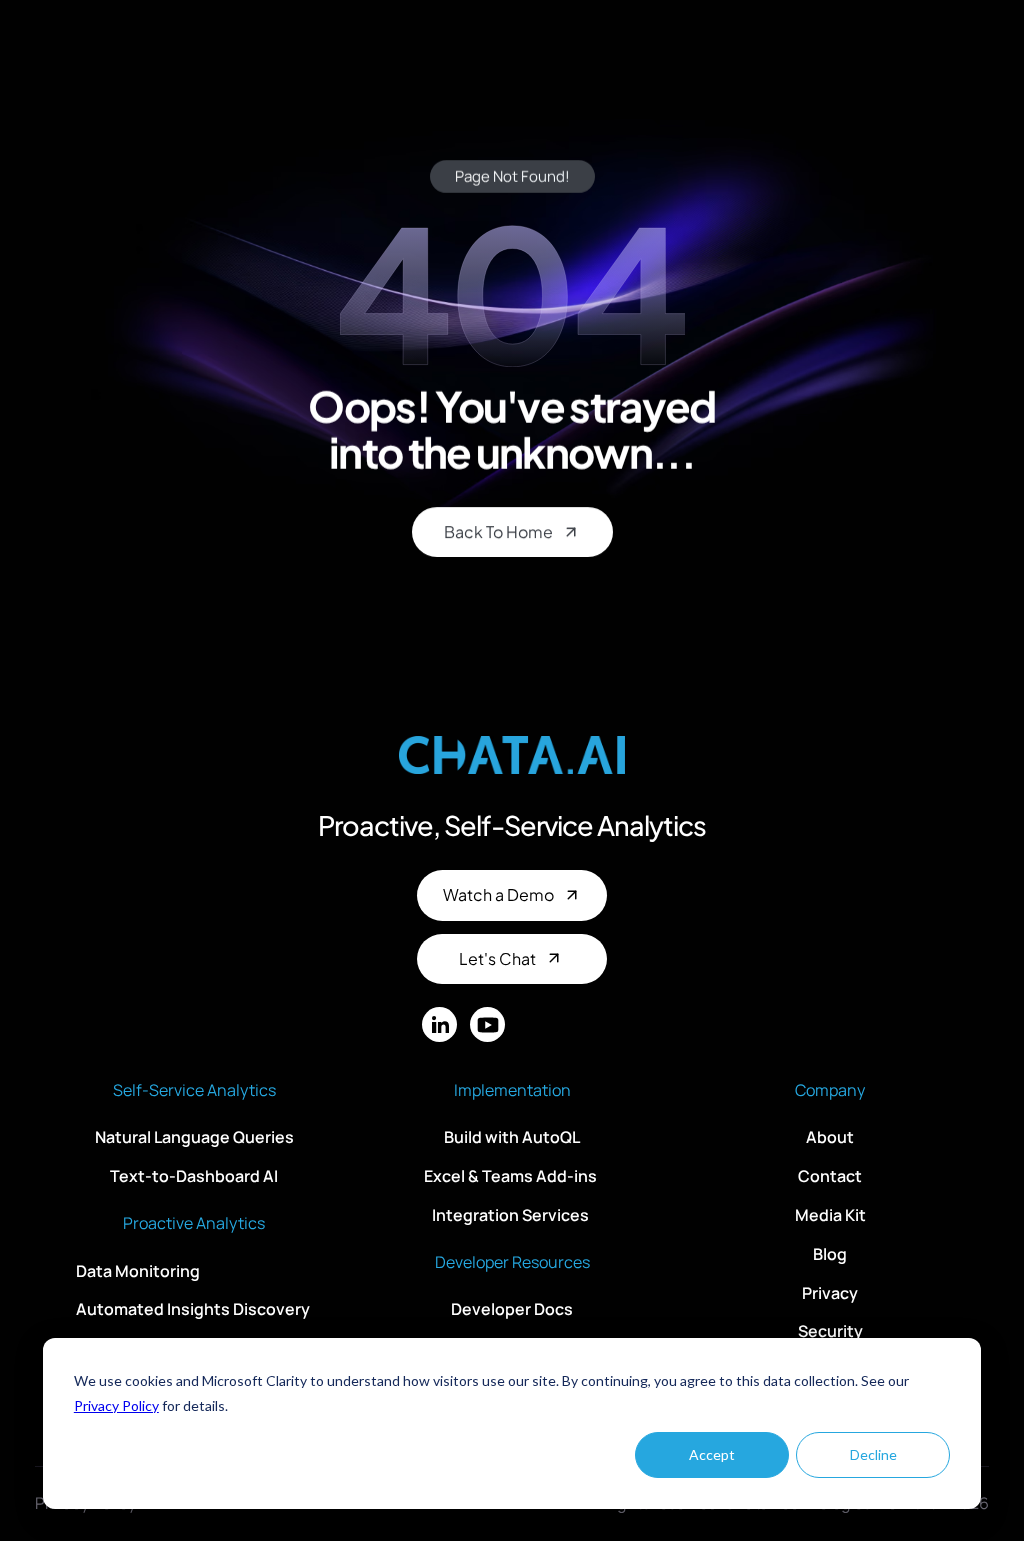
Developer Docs (512, 1309)
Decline (873, 1454)
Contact (830, 1176)
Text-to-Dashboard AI (194, 1176)
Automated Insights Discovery (193, 1309)
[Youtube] (487, 1024)
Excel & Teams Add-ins (512, 1176)
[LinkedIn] (439, 1024)
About (830, 1137)
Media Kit (830, 1215)
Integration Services (512, 1215)
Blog (830, 1254)
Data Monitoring (138, 1270)
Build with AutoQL (512, 1137)
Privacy (830, 1292)
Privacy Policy (116, 1405)
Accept (712, 1454)
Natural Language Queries (194, 1137)
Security (830, 1331)
